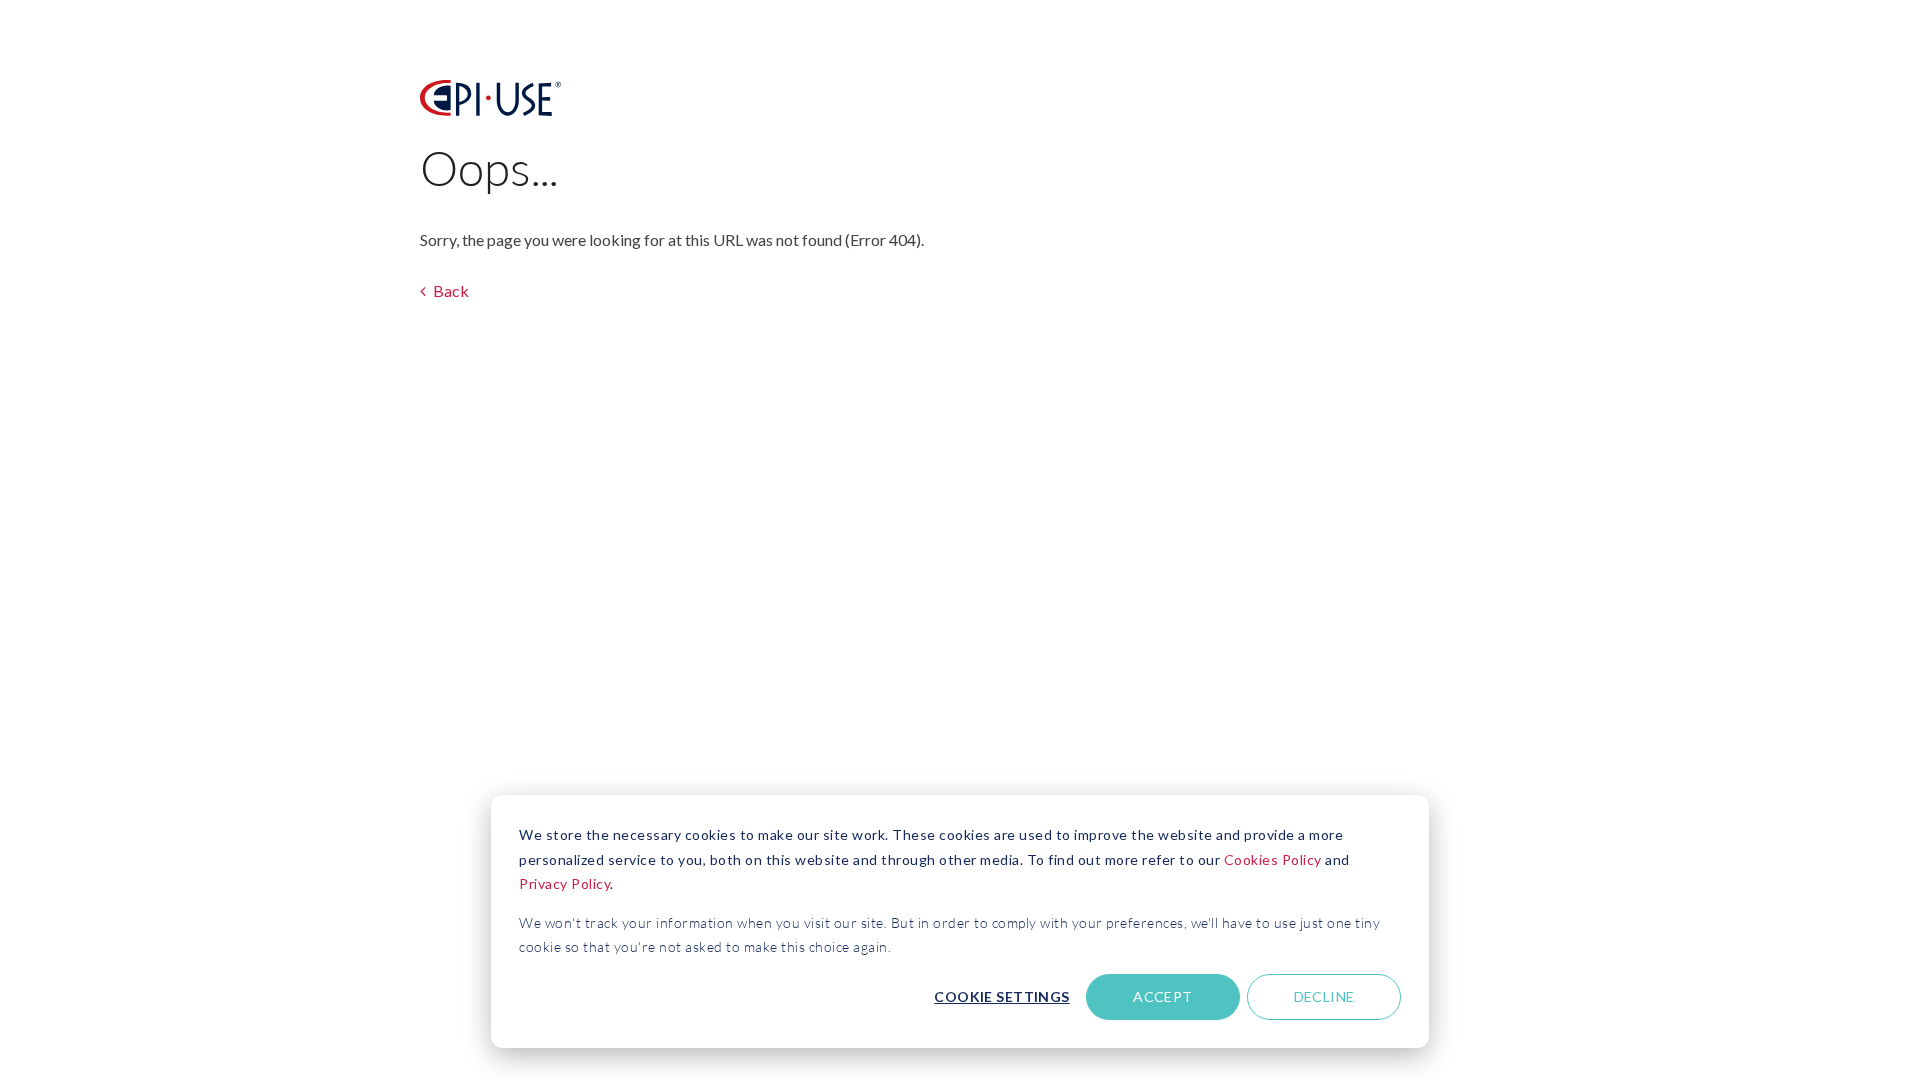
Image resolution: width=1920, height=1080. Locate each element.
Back (449, 290)
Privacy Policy (564, 883)
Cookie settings (1001, 996)
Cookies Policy (1273, 859)
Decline (1324, 996)
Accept (1163, 996)
